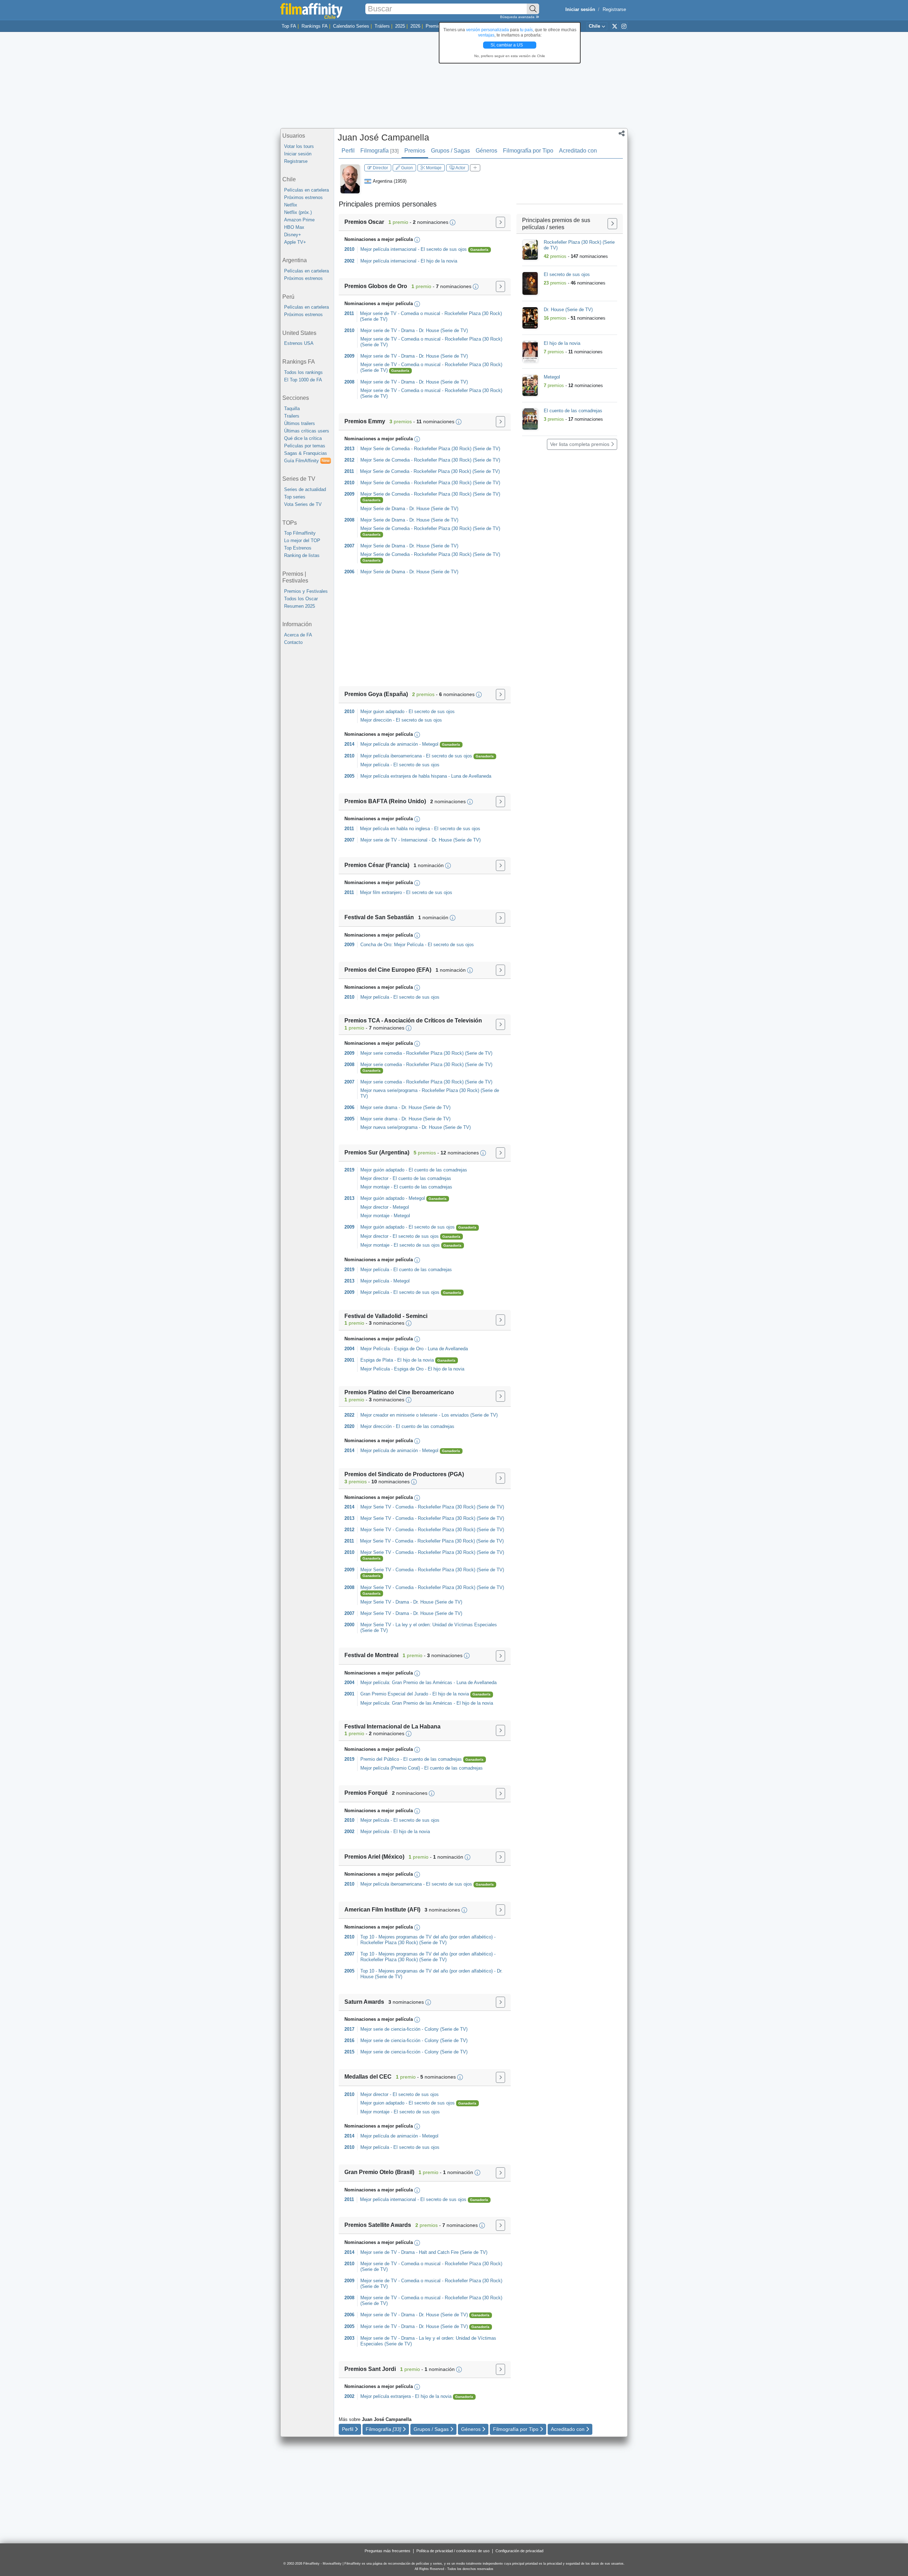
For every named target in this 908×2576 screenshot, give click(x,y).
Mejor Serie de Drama (383, 509)
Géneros (486, 151)
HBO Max (294, 227)
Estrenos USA (299, 343)
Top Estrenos (298, 548)
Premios (434, 26)
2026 (415, 26)
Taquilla (292, 409)
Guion (406, 168)
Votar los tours (299, 146)
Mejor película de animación (389, 744)
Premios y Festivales (306, 591)
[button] (622, 134)
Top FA (289, 26)
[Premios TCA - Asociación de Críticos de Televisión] (500, 1024)
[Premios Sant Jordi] (500, 2369)
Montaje (433, 168)
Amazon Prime (299, 220)
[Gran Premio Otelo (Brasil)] (500, 2173)
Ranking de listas (302, 555)
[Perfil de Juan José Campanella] (350, 179)
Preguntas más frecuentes (387, 2551)
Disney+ (293, 235)
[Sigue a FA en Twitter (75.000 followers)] (615, 26)
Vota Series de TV (303, 504)
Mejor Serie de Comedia (385, 449)
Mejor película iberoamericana (391, 756)
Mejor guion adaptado (382, 711)
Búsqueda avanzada (518, 17)
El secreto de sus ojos (444, 249)
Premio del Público (380, 1759)
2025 (400, 26)
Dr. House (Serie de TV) (443, 330)
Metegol (431, 744)
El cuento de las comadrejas (438, 1170)
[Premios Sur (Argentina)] (500, 1153)
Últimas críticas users (307, 431)
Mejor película (375, 765)
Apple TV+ (295, 242)
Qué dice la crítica (303, 438)
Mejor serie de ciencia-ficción (390, 2029)
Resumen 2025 (300, 606)
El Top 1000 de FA (303, 380)
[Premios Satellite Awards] (500, 2225)
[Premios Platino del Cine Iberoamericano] (500, 1396)
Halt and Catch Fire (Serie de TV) (453, 2252)
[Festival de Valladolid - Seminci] (500, 1320)
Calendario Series (351, 26)
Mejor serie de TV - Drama (387, 330)
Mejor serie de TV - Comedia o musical (400, 313)
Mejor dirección (376, 720)
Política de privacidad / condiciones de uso (453, 2551)
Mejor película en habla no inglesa (395, 829)
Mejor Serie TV (376, 1625)
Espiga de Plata (377, 1360)
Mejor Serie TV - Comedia (387, 1507)
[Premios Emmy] (500, 422)
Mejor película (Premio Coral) (390, 1768)
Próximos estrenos (303, 197)
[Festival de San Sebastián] (500, 918)
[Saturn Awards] (500, 2002)
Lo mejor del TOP (302, 540)
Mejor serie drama (379, 1107)
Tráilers (382, 26)
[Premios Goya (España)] (500, 694)
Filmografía (380, 151)
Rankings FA (315, 26)
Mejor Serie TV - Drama (385, 1602)
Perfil (348, 151)
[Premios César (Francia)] (500, 865)
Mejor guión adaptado (382, 1170)
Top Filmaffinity (300, 533)
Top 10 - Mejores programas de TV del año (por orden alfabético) (427, 1937)
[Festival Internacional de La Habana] (500, 1730)
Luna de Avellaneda (471, 776)
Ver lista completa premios (580, 444)
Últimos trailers (300, 423)
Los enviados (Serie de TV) (470, 1415)
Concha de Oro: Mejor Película (392, 945)
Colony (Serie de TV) (446, 2029)
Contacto (293, 642)
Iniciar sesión (298, 154)
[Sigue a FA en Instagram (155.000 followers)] (624, 26)
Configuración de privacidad (519, 2551)
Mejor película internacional (388, 249)
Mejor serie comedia (381, 1053)
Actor (460, 168)
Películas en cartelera (306, 190)
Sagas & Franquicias (306, 453)
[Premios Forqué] (500, 1794)
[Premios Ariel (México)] (500, 1857)
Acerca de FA (298, 635)
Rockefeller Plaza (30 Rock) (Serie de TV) (457, 449)
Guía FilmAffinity (307, 461)
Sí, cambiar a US (507, 45)
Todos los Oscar (301, 599)
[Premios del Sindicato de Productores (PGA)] (500, 1478)
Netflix (291, 205)
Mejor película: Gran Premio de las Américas (406, 1683)
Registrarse (614, 9)
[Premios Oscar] (500, 222)
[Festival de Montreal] (500, 1656)
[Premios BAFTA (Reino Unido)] (500, 802)
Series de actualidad (305, 489)
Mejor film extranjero (381, 892)
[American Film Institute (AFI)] (500, 1910)
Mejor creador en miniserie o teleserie (399, 1415)
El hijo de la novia (439, 261)
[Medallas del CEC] (500, 2077)
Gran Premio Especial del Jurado (394, 1694)
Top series (295, 497)
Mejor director (374, 1178)
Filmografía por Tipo (528, 151)
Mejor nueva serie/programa (389, 1090)
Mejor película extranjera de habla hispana (404, 776)
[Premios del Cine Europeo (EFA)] (500, 970)
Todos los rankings (303, 372)
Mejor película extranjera (386, 2396)
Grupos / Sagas (450, 151)
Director (380, 168)
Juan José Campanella (383, 137)
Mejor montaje (375, 1187)
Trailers (292, 416)
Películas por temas (305, 446)
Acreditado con (578, 151)
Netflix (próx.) (298, 212)
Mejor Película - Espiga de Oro (392, 1349)
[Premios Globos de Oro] (500, 286)
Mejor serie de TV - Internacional (394, 840)
